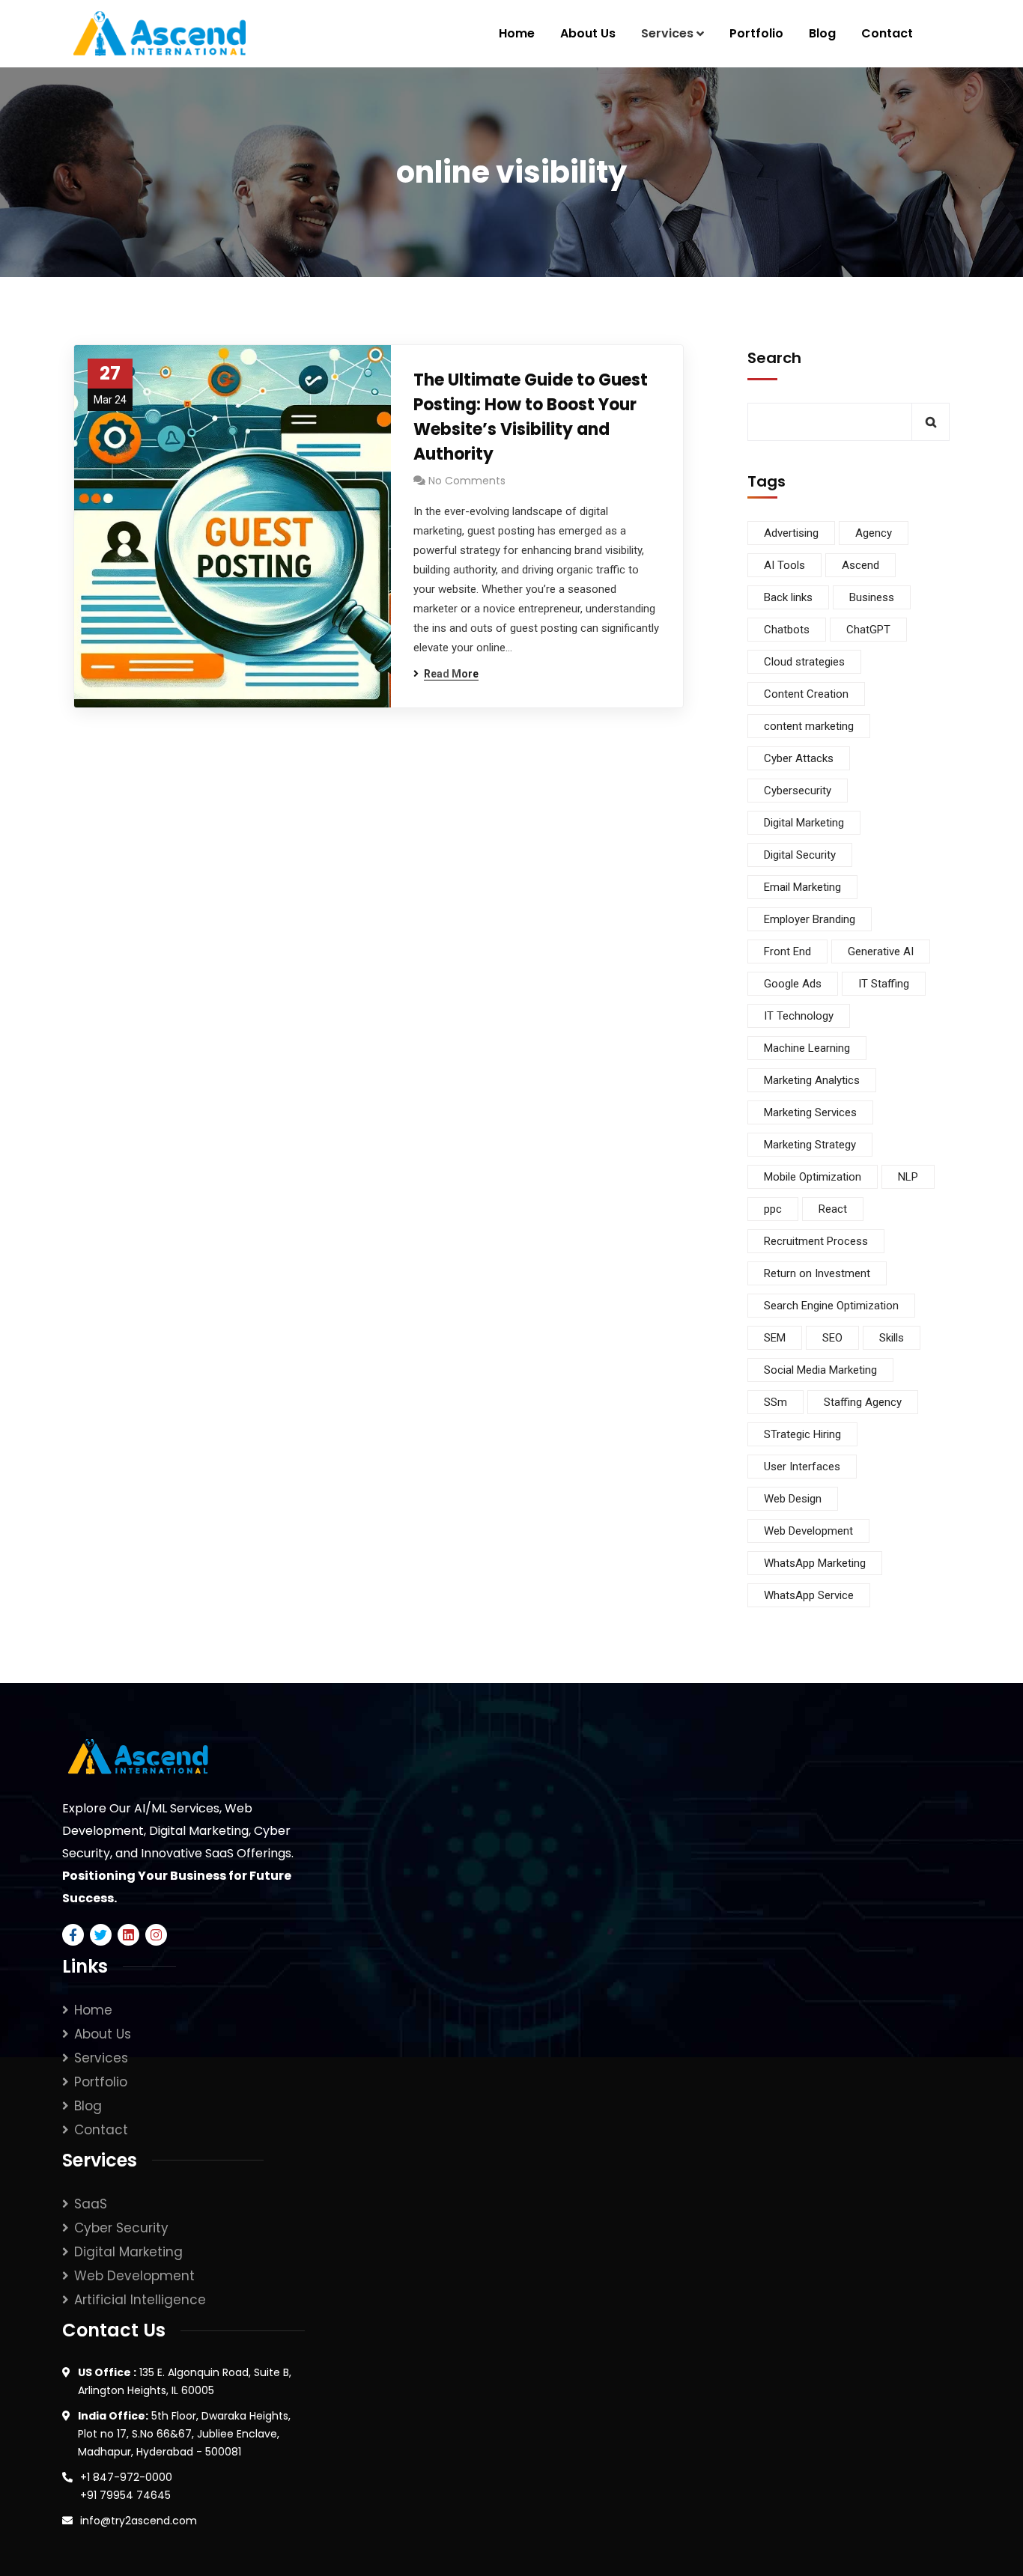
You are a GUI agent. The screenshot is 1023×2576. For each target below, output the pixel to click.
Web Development (808, 1531)
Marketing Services (810, 1112)
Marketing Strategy (810, 1145)
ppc (773, 1209)
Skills (892, 1338)
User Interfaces (802, 1467)
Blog (88, 2106)
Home (93, 2010)
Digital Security (800, 855)
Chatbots (787, 630)
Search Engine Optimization (831, 1306)
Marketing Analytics (812, 1080)
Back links (788, 597)
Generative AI (881, 951)
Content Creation (806, 694)
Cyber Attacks (799, 758)
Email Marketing (802, 887)
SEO (832, 1338)
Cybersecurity (798, 791)
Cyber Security (121, 2228)
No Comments (467, 481)
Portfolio (101, 2082)
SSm (775, 1402)
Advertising (791, 533)
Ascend (860, 565)
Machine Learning (807, 1048)
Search (774, 358)
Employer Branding (810, 919)
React (833, 1209)
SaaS (91, 2204)
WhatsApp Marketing (815, 1563)
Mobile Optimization (813, 1177)
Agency (874, 533)
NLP (908, 1177)
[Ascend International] (160, 34)
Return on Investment (817, 1273)
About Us (103, 2034)
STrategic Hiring (802, 1434)
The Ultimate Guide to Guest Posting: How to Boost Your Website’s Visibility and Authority (531, 417)
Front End (787, 951)
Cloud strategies (804, 662)
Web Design (793, 1499)
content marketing (809, 726)
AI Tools (784, 565)
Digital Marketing (804, 823)
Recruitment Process (816, 1241)
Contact (101, 2130)
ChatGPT (868, 630)
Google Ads (793, 984)
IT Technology (799, 1016)
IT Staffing (884, 984)
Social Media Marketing (820, 1370)
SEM (775, 1338)
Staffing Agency (863, 1402)
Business (872, 597)
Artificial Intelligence (140, 2300)
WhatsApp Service (809, 1595)
